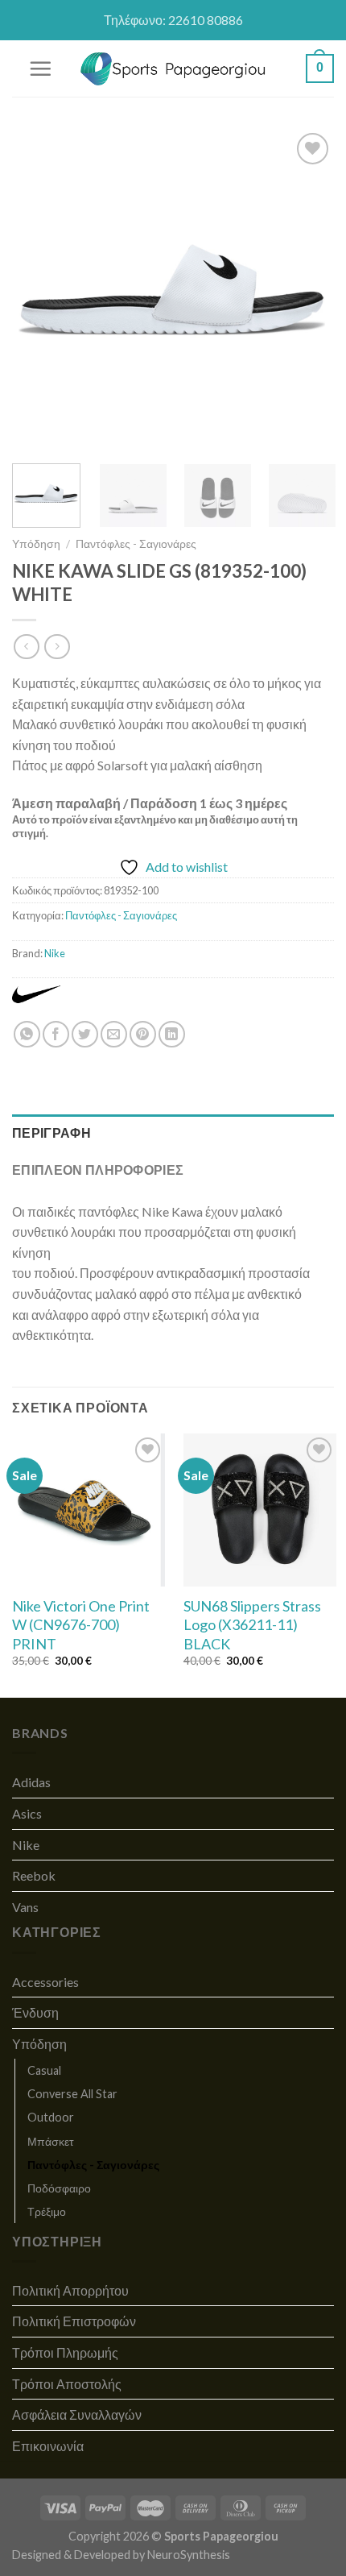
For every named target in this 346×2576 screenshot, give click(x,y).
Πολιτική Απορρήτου (70, 2290)
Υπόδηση (36, 544)
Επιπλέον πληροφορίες (98, 1170)
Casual (44, 2070)
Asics (27, 1813)
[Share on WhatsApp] (27, 1034)
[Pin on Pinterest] (143, 1034)
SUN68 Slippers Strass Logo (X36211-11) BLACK (252, 1625)
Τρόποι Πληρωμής (65, 2352)
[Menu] (40, 68)
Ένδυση (35, 2012)
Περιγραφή (51, 1132)
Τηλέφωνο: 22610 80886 (173, 20)
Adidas (31, 1782)
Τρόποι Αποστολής (67, 2384)
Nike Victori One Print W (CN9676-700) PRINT (81, 1625)
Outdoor (51, 2117)
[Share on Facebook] (56, 1034)
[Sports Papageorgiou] (173, 69)
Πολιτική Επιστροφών (74, 2321)
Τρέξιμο (47, 2211)
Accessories (45, 1982)
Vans (25, 1907)
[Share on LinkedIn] (172, 1034)
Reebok (34, 1875)
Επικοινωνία (48, 2446)
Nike (55, 953)
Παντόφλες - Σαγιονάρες (136, 544)
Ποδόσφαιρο (59, 2188)
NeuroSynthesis (189, 2555)
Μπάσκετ (51, 2141)
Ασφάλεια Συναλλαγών (77, 2414)
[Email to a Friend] (114, 1034)
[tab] (173, 1133)
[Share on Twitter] (85, 1034)
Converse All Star (72, 2094)
